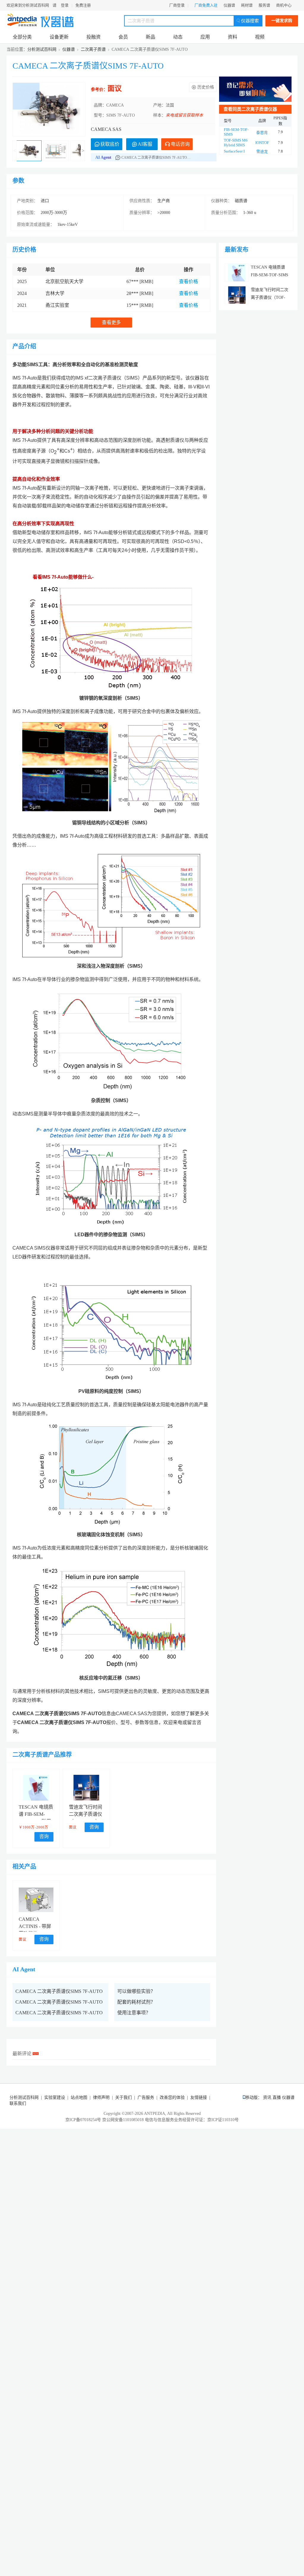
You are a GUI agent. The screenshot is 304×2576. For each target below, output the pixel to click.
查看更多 (111, 322)
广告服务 (146, 2098)
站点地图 (79, 2098)
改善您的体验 (172, 2098)
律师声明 (101, 2098)
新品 (151, 37)
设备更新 (59, 37)
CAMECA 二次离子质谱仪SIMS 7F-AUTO (88, 66)
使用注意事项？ (134, 2013)
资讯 (267, 2098)
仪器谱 (229, 5)
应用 (205, 37)
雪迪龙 (262, 151)
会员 (123, 37)
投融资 (94, 37)
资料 (232, 37)
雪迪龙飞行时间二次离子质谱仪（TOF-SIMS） (85, 1814)
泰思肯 (262, 132)
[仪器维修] (255, 89)
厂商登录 (177, 5)
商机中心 (284, 5)
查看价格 (189, 281)
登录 (65, 5)
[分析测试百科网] (23, 20)
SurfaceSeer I (234, 151)
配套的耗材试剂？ (136, 2002)
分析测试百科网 (42, 49)
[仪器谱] (57, 20)
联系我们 (18, 2103)
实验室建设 (55, 2098)
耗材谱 (247, 5)
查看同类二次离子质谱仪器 (250, 109)
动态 (178, 37)
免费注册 (83, 5)
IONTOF (262, 143)
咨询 (44, 1836)
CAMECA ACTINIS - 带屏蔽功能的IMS (35, 1926)
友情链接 (199, 2098)
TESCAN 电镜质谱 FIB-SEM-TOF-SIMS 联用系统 (270, 275)
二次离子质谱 (93, 49)
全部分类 (22, 37)
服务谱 (264, 5)
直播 (277, 2098)
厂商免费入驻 (206, 5)
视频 (260, 37)
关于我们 (123, 2098)
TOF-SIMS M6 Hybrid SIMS (236, 143)
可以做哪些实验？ (136, 1991)
